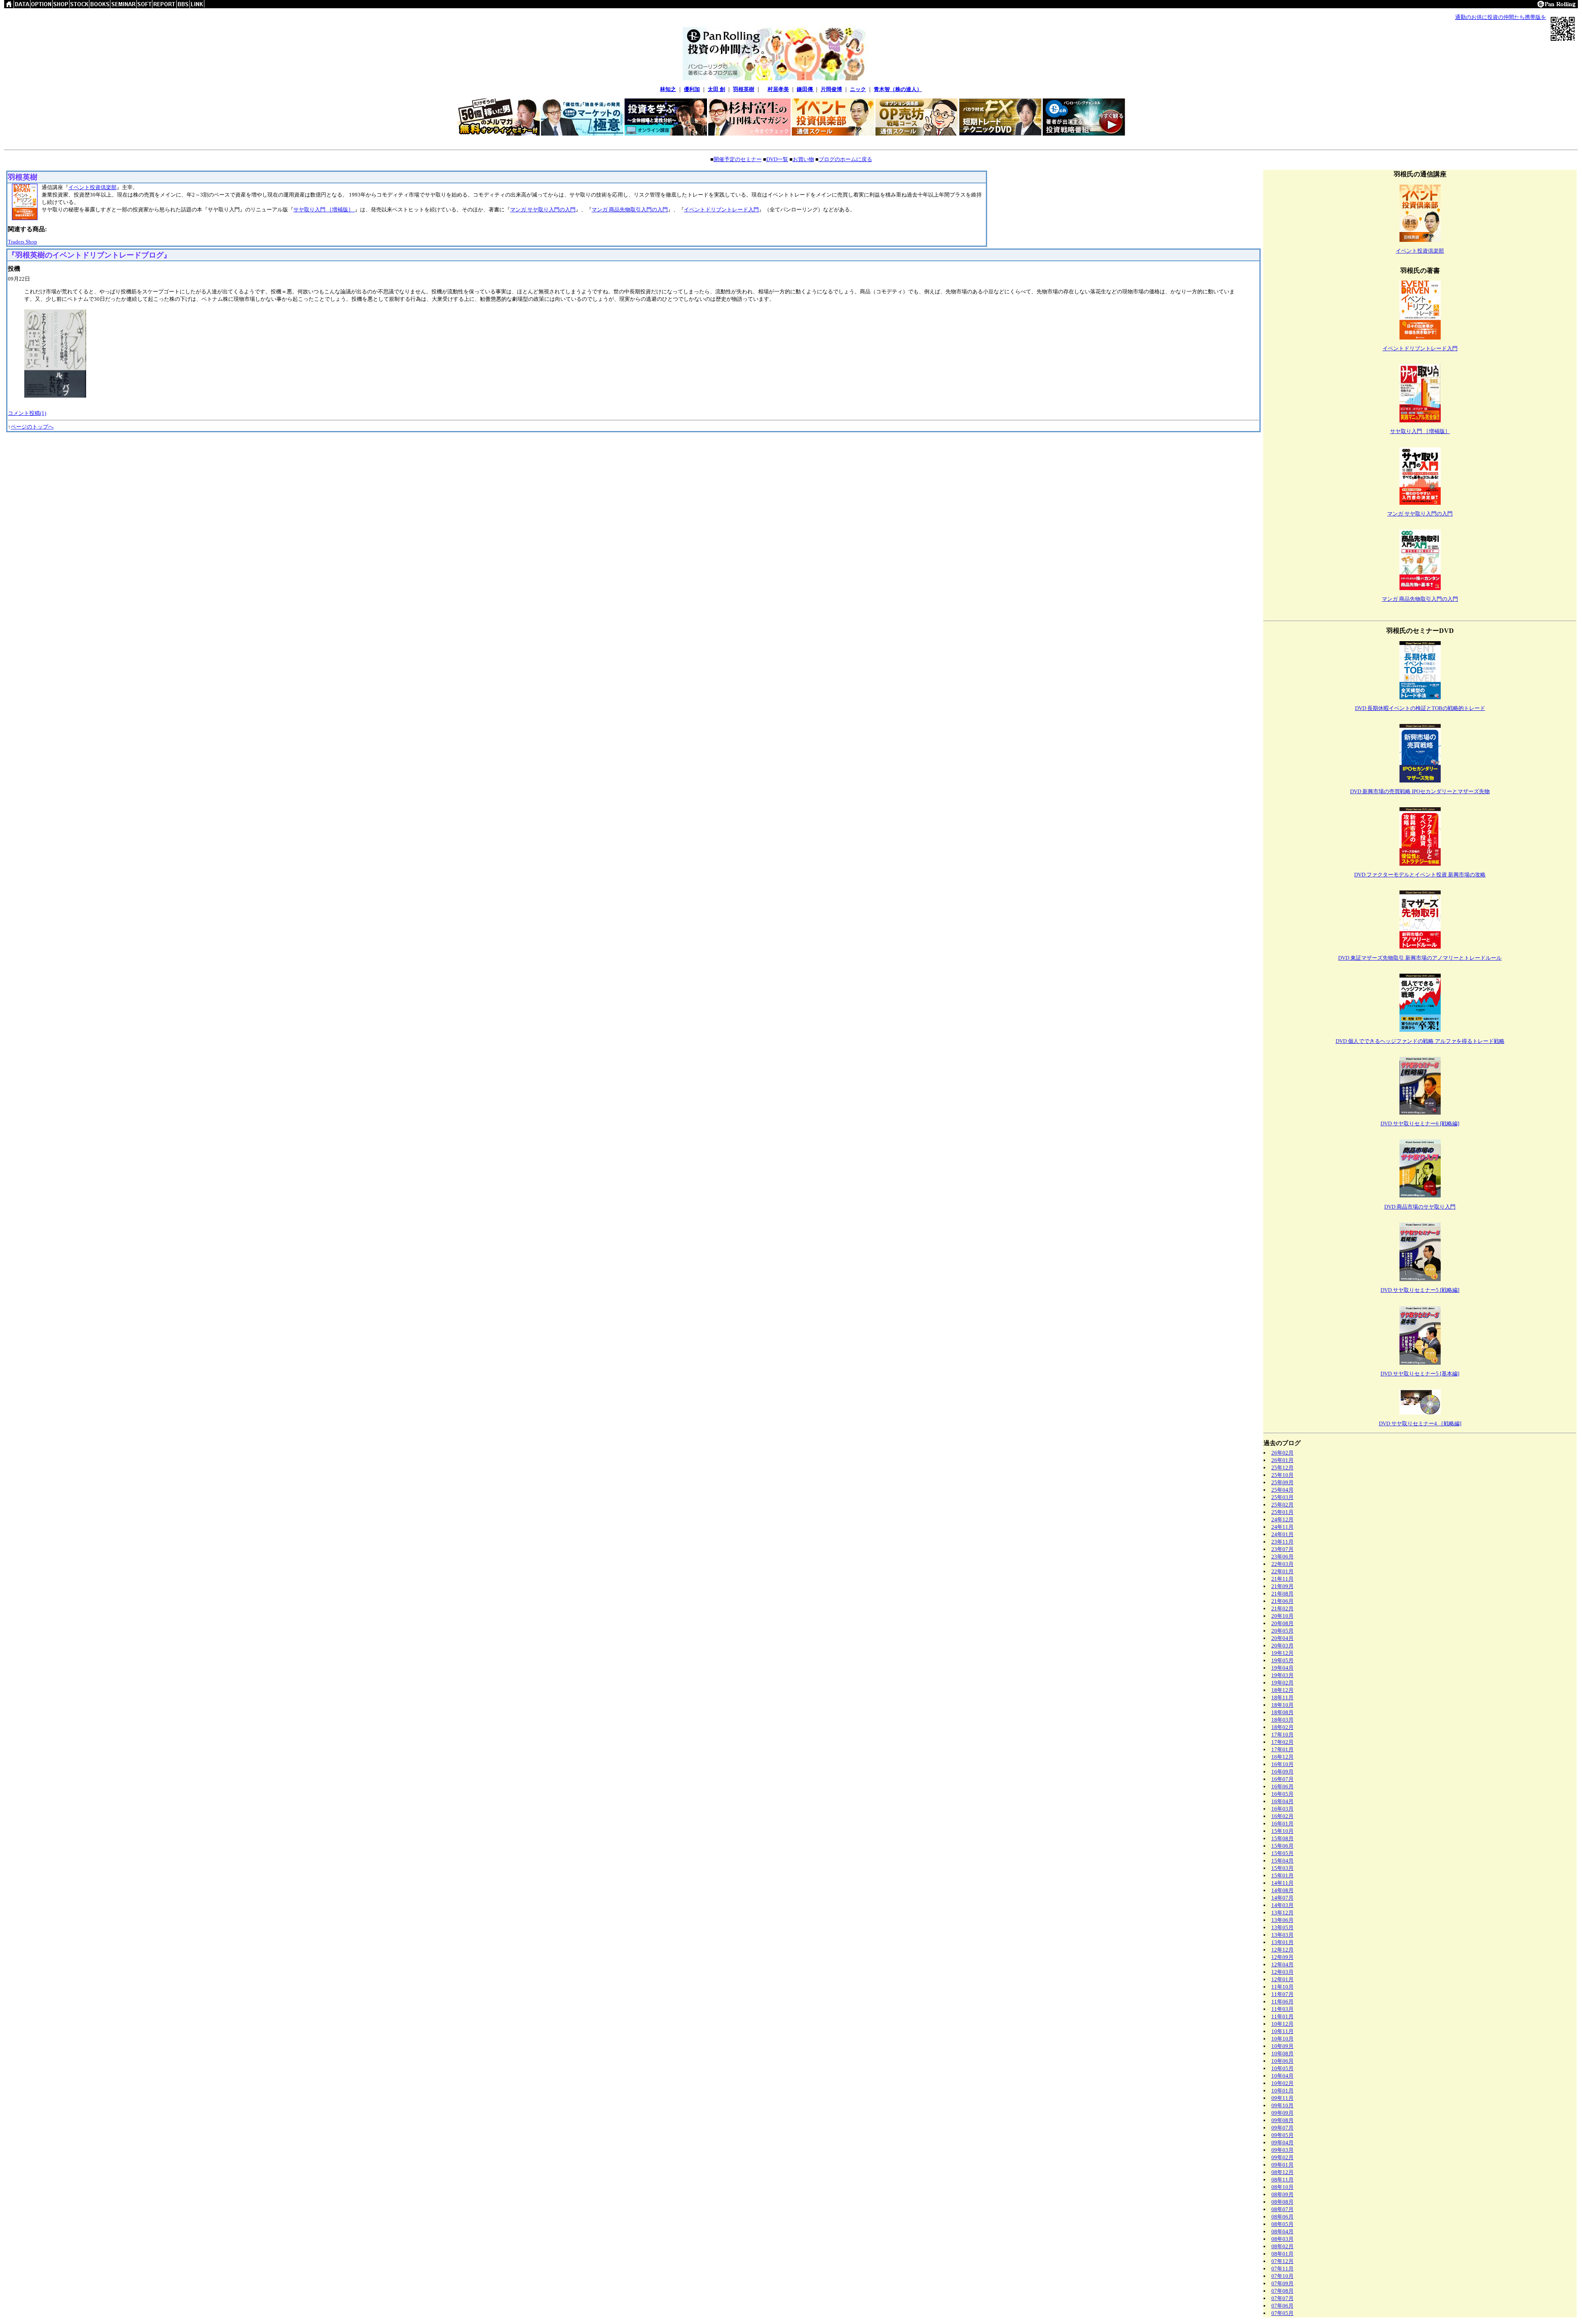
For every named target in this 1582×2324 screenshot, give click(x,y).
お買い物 (803, 159)
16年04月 (1282, 1801)
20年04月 (1282, 1638)
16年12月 (1282, 1757)
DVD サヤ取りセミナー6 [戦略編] (1420, 1123)
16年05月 (1282, 1794)
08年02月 (1282, 2246)
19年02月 (1282, 1683)
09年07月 (1282, 2128)
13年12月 (1282, 1913)
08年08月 (1282, 2202)
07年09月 (1282, 2283)
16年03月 (1282, 1809)
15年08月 (1282, 1838)
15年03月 (1282, 1868)
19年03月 (1282, 1675)
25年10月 (1282, 1475)
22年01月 (1282, 1571)
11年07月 (1282, 1994)
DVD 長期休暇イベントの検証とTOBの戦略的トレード (1420, 708)
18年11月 (1282, 1697)
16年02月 (1282, 1816)
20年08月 (1282, 1623)
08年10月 (1282, 2187)
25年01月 (1282, 1512)
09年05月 (1282, 2135)
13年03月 (1282, 1935)
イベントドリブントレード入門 (721, 210)
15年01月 (1282, 1875)
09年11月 (1282, 2098)
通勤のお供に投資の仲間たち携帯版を (1501, 17)
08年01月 (1282, 2254)
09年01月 (1282, 2165)
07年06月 (1282, 2306)
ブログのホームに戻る (845, 159)
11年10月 (1282, 1987)
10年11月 (1282, 2031)
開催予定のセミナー (738, 159)
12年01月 (1282, 1979)
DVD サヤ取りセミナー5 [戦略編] (1420, 1290)
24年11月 (1282, 1527)
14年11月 (1282, 1883)
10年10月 (1282, 2039)
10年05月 (1282, 2068)
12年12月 (1282, 1950)
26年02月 (1282, 1453)
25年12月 (1282, 1468)
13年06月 (1282, 1920)
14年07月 (1282, 1898)
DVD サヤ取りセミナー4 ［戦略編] (1420, 1423)
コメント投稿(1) (27, 413)
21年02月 (1282, 1608)
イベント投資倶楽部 (92, 187)
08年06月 (1282, 2217)
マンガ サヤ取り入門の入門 (543, 210)
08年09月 (1282, 2194)
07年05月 (1282, 2313)
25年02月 (1282, 1505)
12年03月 (1282, 1972)
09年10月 (1282, 2105)
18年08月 (1282, 1712)
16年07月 (1282, 1779)
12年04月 (1282, 1964)
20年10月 (1282, 1616)
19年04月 (1282, 1668)
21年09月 (1282, 1586)
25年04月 (1282, 1490)
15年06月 (1282, 1846)
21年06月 (1282, 1601)
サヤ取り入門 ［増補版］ (324, 210)
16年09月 (1282, 1772)
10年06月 (1282, 2061)
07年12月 (1282, 2261)
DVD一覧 (777, 159)
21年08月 (1282, 1594)
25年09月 (1282, 1482)
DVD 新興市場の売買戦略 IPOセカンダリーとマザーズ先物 (1420, 791)
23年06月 (1282, 1557)
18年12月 (1282, 1690)
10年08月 (1282, 2053)
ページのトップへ (32, 427)
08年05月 (1282, 2224)
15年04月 (1282, 1861)
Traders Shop (22, 242)
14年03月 (1282, 1905)
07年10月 (1282, 2276)
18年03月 (1282, 1720)
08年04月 (1282, 2231)
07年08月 (1282, 2291)
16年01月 (1282, 1824)
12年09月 (1282, 1957)
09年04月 (1282, 2142)
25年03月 (1282, 1497)
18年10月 (1282, 1705)
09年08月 (1282, 2120)
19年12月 (1282, 1653)
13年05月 (1282, 1927)
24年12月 (1282, 1519)
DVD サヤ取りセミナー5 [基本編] (1420, 1374)
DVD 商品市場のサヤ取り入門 (1420, 1207)
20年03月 (1282, 1646)
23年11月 (1282, 1542)
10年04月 (1282, 2076)
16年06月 (1282, 1786)
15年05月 (1282, 1853)
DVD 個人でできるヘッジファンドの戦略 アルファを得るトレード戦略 (1420, 1041)
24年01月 (1282, 1534)
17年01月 (1282, 1749)
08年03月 (1282, 2239)
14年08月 (1282, 1890)
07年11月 (1282, 2269)
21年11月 (1282, 1579)
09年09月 (1282, 2113)
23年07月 (1282, 1549)
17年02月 (1282, 1742)
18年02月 (1282, 1727)
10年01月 (1282, 2091)
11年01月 (1282, 2016)
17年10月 (1282, 1735)
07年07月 (1282, 2298)
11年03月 (1282, 2009)
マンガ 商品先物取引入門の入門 (630, 210)
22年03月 (1282, 1564)
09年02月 (1282, 2157)
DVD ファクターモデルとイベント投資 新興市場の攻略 (1420, 875)
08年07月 (1282, 2209)
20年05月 (1282, 1631)
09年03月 (1282, 2150)
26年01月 (1282, 1460)
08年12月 (1282, 2172)
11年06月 (1282, 2002)
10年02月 (1282, 2083)
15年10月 (1282, 1831)
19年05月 (1282, 1660)
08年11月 (1282, 2180)
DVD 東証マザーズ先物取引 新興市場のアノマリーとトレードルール (1420, 958)
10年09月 (1282, 2046)
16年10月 (1282, 1764)
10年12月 (1282, 2024)
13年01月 (1282, 1942)
